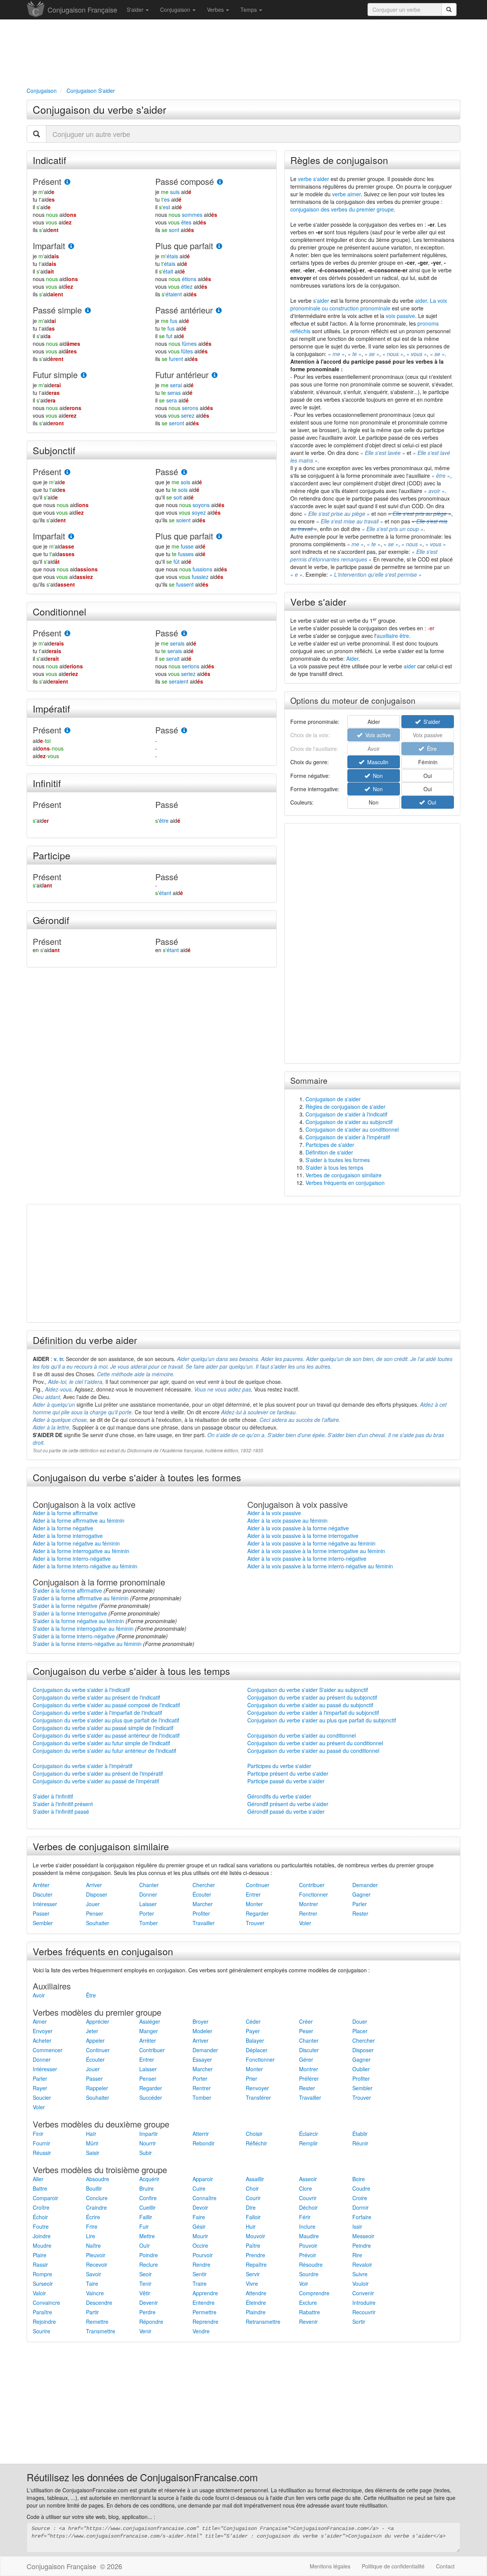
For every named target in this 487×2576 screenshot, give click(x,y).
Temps (249, 10)
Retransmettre (263, 2322)
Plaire (40, 2255)
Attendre (256, 2293)
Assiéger (150, 2021)
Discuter (43, 1894)
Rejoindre (44, 2322)
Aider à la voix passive (274, 1513)
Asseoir (308, 2179)
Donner (148, 1894)
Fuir (144, 2226)
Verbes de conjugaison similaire (344, 1175)
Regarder (257, 1913)
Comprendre (314, 2293)
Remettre (97, 2322)
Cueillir (147, 2207)
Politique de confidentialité (393, 2566)
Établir (360, 2134)
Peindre (362, 2245)
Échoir (40, 2217)
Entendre (204, 2302)
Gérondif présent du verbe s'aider (288, 1804)
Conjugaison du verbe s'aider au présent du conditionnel (315, 1743)
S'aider (136, 10)
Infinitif (47, 783)
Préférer (309, 2078)
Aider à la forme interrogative (68, 1536)
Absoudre (98, 2179)
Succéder (151, 2097)
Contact (445, 2566)
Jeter (92, 2031)
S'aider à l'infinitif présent (63, 1804)
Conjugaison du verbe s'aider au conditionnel (302, 1735)
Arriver (94, 1885)
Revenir (308, 2322)
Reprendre (205, 2322)
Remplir (308, 2143)
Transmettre (101, 2331)
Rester (360, 1913)
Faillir (146, 2217)
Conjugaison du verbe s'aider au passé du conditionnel (313, 1751)
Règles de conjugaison (339, 160)
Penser (95, 1913)
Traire (200, 2283)
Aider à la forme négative (63, 1528)
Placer (360, 2031)
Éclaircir (309, 2134)
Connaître (205, 2198)
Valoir (39, 2293)
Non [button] (376, 776)
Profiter (201, 1913)
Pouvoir (308, 2245)
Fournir (41, 2143)
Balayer (255, 2040)
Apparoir (203, 2179)
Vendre (201, 2331)
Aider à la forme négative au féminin (76, 1543)
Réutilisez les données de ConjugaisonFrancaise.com (142, 2477)
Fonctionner (314, 1894)
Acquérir (149, 2179)
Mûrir (92, 2143)
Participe (52, 855)
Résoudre (311, 2264)
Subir (146, 2153)
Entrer (253, 1894)
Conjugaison (176, 10)
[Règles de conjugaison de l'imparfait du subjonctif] (71, 537)
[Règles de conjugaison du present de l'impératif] (67, 731)
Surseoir (43, 2283)
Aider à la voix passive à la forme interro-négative (307, 1558)
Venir (145, 2331)
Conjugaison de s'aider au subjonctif (349, 1122)
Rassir (40, 2264)
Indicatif (49, 160)
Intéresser (45, 1904)
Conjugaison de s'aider (333, 1099)
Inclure (307, 2226)
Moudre (42, 2245)
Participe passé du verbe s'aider (286, 1781)
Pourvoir (203, 2255)
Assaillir (255, 2179)
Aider (352, 658)
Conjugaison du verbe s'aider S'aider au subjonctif (308, 1690)
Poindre (149, 2255)
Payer (253, 2031)
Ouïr (145, 2245)
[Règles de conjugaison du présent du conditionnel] (67, 634)
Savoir (94, 2274)
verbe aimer (346, 194)
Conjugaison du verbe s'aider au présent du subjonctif (312, 1697)
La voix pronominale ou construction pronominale (369, 304)
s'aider (321, 301)
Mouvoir (255, 2236)
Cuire (199, 2188)
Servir (253, 2274)
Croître (41, 2207)
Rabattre (310, 2312)
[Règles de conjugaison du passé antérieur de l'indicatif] (219, 311)
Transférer (258, 2097)
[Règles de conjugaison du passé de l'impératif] (184, 731)
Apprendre (205, 2293)
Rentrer (308, 1913)
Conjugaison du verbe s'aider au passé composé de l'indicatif (106, 1705)
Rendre (201, 2264)
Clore (306, 2188)
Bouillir (94, 2188)
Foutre (41, 2226)
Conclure (97, 2198)
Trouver (255, 1923)
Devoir (200, 2207)
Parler (360, 1904)
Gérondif (51, 920)
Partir (92, 2312)
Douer (360, 2021)
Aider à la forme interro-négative (72, 1558)
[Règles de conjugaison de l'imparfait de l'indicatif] (71, 246)
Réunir (360, 2143)
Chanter (149, 1885)
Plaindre (256, 2312)
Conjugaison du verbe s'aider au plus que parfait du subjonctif (322, 1720)
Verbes (216, 10)
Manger (149, 2031)
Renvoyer (257, 2088)
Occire (200, 2245)
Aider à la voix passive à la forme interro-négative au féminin (320, 1566)
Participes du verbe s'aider (279, 1766)
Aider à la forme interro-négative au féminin (85, 1566)
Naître (93, 2245)
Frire (92, 2226)
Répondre (151, 2322)
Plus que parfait (184, 246)
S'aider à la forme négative (65, 1606)
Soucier (42, 2097)
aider (421, 301)
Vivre (252, 2283)
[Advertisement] (243, 52)
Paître (253, 2245)
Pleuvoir (96, 2255)
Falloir (253, 2217)
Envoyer (43, 2031)
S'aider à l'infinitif (53, 1796)
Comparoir (45, 2198)
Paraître (42, 2312)
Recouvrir (364, 2312)
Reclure (149, 2264)
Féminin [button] (428, 762)
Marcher (203, 1904)
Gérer (306, 2059)
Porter (147, 1913)
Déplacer (257, 2050)
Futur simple (55, 374)
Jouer (93, 1904)
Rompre (42, 2274)
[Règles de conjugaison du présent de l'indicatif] (67, 182)
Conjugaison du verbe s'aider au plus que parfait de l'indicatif (106, 1720)
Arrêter (41, 1885)
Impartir (149, 2134)
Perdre (147, 2312)
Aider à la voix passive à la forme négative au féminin (311, 1543)
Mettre (147, 2236)
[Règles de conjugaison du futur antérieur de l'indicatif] (215, 375)
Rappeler (97, 2088)
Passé (167, 471)
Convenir (363, 2293)
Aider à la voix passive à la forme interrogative (303, 1536)
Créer (306, 2021)
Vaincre (95, 2293)
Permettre (205, 2312)
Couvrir (308, 2198)
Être (91, 1995)
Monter (254, 1904)
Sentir (200, 2274)
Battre (40, 2188)
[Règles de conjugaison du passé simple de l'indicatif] (88, 311)
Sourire (41, 2331)
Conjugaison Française (82, 10)
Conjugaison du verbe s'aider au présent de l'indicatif (96, 1697)
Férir (305, 2217)
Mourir (200, 2236)
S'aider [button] (430, 722)
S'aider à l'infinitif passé (61, 1811)
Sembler (43, 1923)
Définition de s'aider (329, 1152)
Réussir (42, 2153)
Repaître (256, 2264)
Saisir (93, 2153)
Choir (252, 2188)
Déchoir (308, 2207)
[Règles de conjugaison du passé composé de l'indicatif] (220, 182)
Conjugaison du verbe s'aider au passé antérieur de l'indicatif (106, 1735)
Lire (91, 2236)
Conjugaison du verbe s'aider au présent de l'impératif (98, 1773)
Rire (357, 2255)
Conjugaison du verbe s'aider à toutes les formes (137, 1477)
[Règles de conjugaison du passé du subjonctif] (184, 472)
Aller (38, 2179)
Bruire (146, 2188)
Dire (251, 2207)
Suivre (360, 2274)
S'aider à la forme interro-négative (74, 1636)
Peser (306, 2031)
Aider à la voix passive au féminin (287, 1520)
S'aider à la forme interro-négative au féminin (87, 1644)
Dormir (360, 2207)
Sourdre (309, 2274)
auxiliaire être (393, 636)
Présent (47, 181)
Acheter (42, 2040)
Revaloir (362, 2264)
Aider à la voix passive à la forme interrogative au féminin (316, 1551)
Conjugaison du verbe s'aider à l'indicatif (81, 1690)
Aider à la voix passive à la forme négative (298, 1528)
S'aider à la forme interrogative (70, 1613)
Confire (148, 2198)
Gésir (199, 2226)
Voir (304, 2283)
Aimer (40, 2021)
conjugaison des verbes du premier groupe (342, 209)
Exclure (308, 2302)
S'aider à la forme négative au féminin (78, 1621)
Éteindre (256, 2302)
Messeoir (363, 2236)
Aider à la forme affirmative (65, 1513)
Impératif (51, 708)
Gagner (361, 1894)
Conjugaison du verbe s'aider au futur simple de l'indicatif (101, 1743)
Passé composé (185, 181)
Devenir (149, 2302)
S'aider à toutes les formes (338, 1160)
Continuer (258, 1885)
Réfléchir (256, 2143)
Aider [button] (374, 722)
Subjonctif (54, 450)
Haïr (91, 2134)
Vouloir (360, 2283)
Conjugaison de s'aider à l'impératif (348, 1137)
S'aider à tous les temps (334, 1167)
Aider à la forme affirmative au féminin (79, 1520)
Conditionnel (60, 611)
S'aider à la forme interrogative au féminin (83, 1628)
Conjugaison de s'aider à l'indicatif (346, 1114)
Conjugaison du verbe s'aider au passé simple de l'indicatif (103, 1728)
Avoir (39, 1995)
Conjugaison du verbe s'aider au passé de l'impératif (96, 1781)
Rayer (40, 2088)
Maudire (309, 2236)
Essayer (202, 2059)
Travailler (204, 1923)
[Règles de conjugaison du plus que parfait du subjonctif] (219, 537)
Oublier (361, 2069)
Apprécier (98, 2021)
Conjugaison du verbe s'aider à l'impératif (83, 1766)
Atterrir (201, 2134)
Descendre (99, 2302)
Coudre (361, 2188)
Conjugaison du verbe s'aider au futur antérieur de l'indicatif (104, 1751)
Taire (92, 2283)
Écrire (93, 2217)
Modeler (202, 2031)
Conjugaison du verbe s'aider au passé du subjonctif (310, 1705)
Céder (253, 2021)
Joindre (42, 2236)
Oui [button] (428, 776)
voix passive (400, 316)
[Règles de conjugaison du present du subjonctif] (67, 472)
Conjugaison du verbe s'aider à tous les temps (131, 1671)
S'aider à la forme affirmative (67, 1590)
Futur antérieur (182, 374)
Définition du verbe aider (85, 1340)
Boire (359, 2179)
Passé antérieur (184, 310)
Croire (360, 2198)
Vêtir (145, 2293)
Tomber (149, 1923)
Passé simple (57, 310)
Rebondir (204, 2143)
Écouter (202, 1894)
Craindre (96, 2207)
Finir (38, 2134)
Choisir (254, 2134)
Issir (357, 2226)
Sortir (359, 2322)
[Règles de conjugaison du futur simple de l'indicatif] (84, 375)
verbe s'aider (314, 179)
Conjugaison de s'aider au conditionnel (352, 1129)
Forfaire (362, 2217)
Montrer (309, 1904)
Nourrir (148, 2143)
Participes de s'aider (330, 1145)
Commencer (48, 2050)
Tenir (145, 2283)
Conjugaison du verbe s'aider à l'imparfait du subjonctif (313, 1713)
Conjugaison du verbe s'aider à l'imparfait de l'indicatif (97, 1713)
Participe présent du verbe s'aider (288, 1773)
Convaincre (46, 2302)
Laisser (148, 1904)
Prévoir (308, 2255)
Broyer (201, 2021)
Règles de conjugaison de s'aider (345, 1107)
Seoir (146, 2274)
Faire (199, 2217)
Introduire (364, 2302)
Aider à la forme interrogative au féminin (81, 1551)
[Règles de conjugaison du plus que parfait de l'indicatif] (219, 246)
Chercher (204, 1885)
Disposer (97, 1894)
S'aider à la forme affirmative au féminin (81, 1598)
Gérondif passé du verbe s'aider (286, 1811)
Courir (253, 2198)
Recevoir (97, 2264)
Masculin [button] (376, 762)
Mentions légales (330, 2566)
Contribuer (312, 1885)
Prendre (255, 2255)
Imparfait (49, 246)
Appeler (95, 2040)
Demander (365, 1885)
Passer (41, 1913)
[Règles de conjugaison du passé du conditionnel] (184, 634)
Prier (251, 2078)
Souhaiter (98, 1923)
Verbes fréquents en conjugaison (345, 1183)
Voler (305, 1923)
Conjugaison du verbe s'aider (99, 109)
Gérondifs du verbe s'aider (279, 1796)
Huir (251, 2226)
